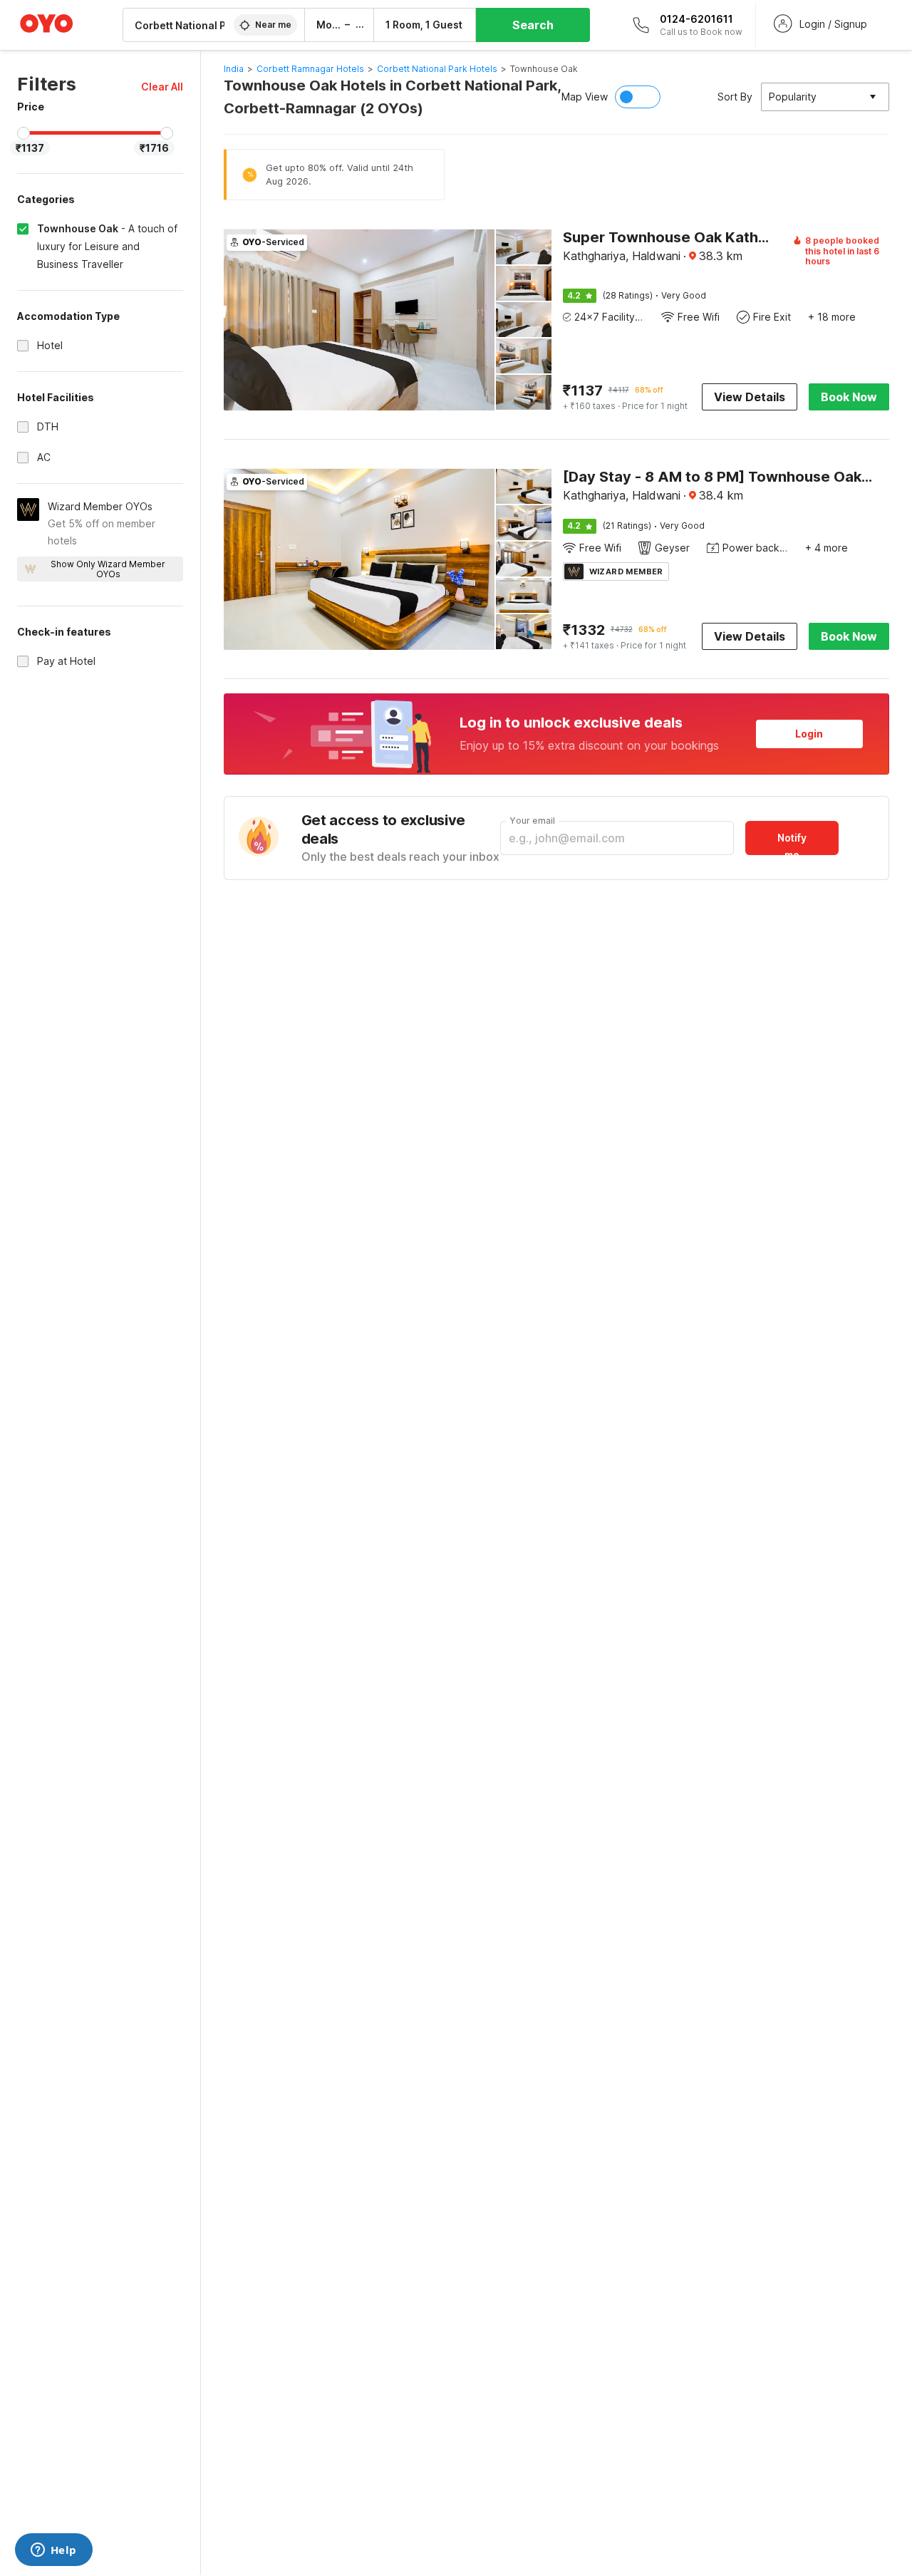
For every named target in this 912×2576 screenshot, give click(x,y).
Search (533, 25)
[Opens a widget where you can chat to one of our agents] (53, 2551)
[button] (162, 87)
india (234, 69)
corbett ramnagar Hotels (310, 69)
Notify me (792, 843)
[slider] (24, 133)
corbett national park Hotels (437, 69)
